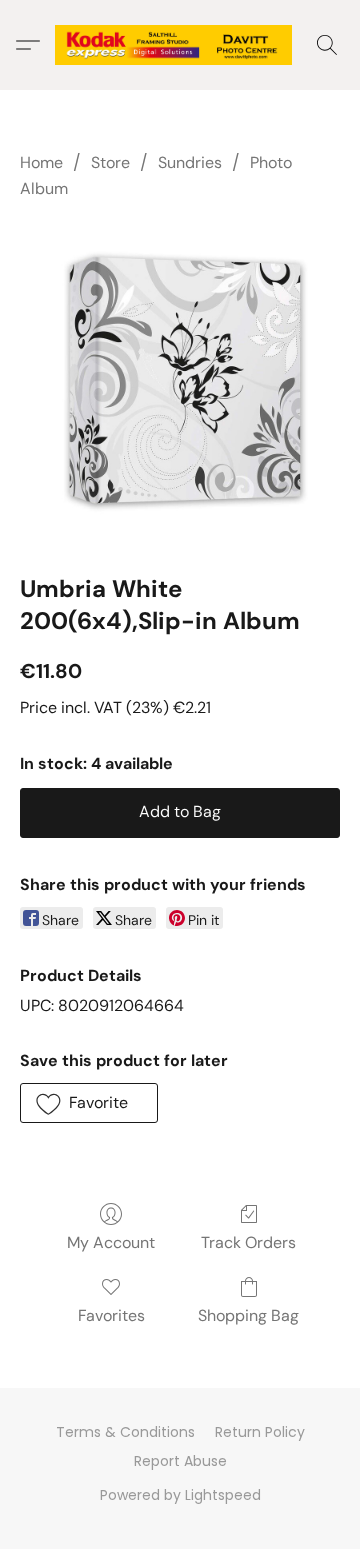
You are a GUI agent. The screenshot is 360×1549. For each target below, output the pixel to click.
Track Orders (248, 1242)
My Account (111, 1242)
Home (41, 162)
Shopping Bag (248, 1315)
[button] (180, 45)
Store (110, 162)
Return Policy (260, 1432)
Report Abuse (180, 1461)
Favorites (111, 1315)
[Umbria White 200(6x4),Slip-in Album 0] (180, 383)
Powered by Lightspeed (180, 1495)
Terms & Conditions (125, 1432)
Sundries (190, 162)
